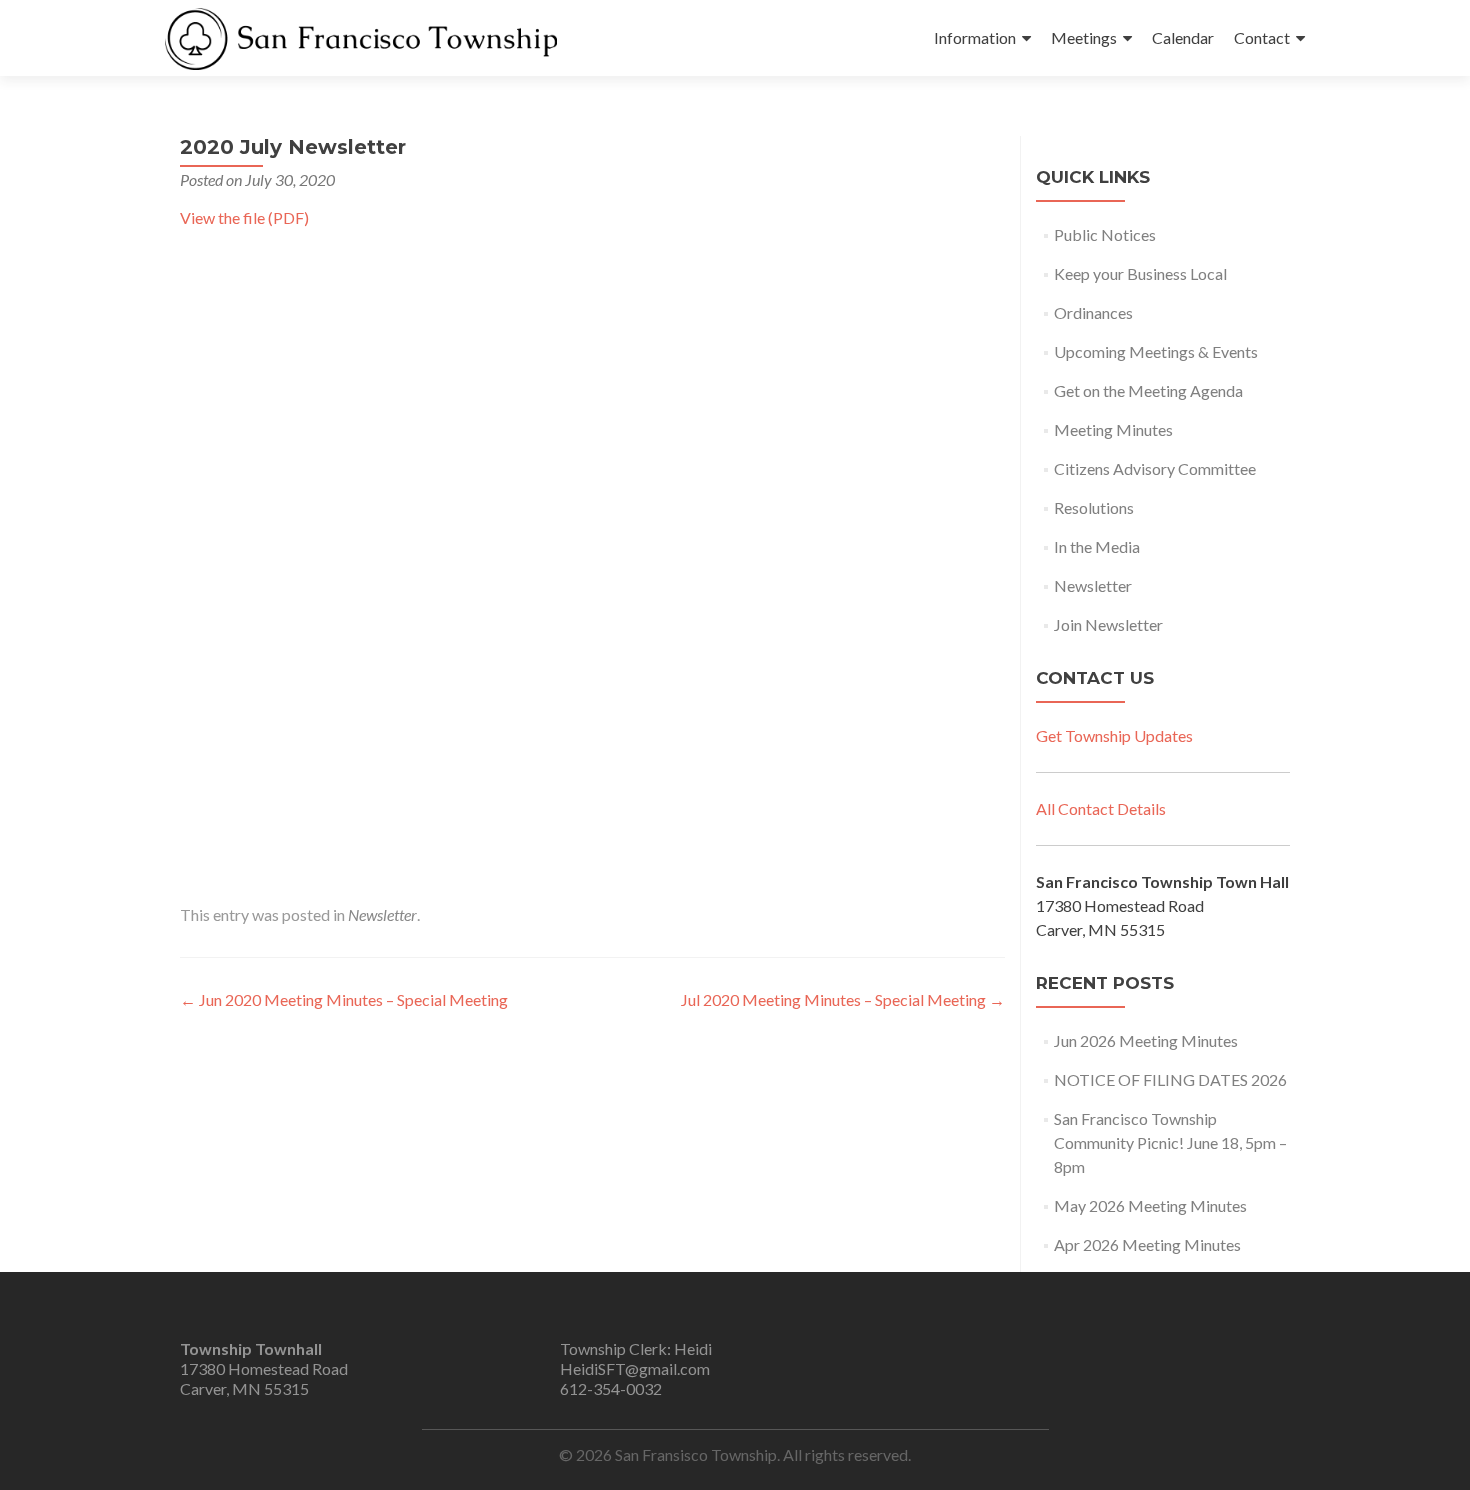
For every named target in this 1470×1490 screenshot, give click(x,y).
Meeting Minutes (1113, 429)
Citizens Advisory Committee (1155, 468)
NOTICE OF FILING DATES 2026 (1170, 1079)
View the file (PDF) (244, 217)
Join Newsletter (1108, 624)
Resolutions (1094, 507)
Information (975, 37)
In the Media (1097, 546)
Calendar (1183, 37)
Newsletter (382, 914)
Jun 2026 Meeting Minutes (1146, 1040)
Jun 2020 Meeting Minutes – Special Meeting (344, 999)
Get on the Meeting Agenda (1148, 390)
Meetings (1084, 37)
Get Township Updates (1114, 735)
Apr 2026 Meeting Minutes (1147, 1244)
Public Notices (1105, 234)
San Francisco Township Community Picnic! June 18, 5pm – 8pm (1170, 1142)
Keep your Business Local (1140, 273)
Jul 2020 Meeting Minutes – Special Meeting (843, 999)
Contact (1262, 37)
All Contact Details (1101, 808)
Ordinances (1093, 312)
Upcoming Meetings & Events (1156, 351)
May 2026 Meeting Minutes (1150, 1205)
